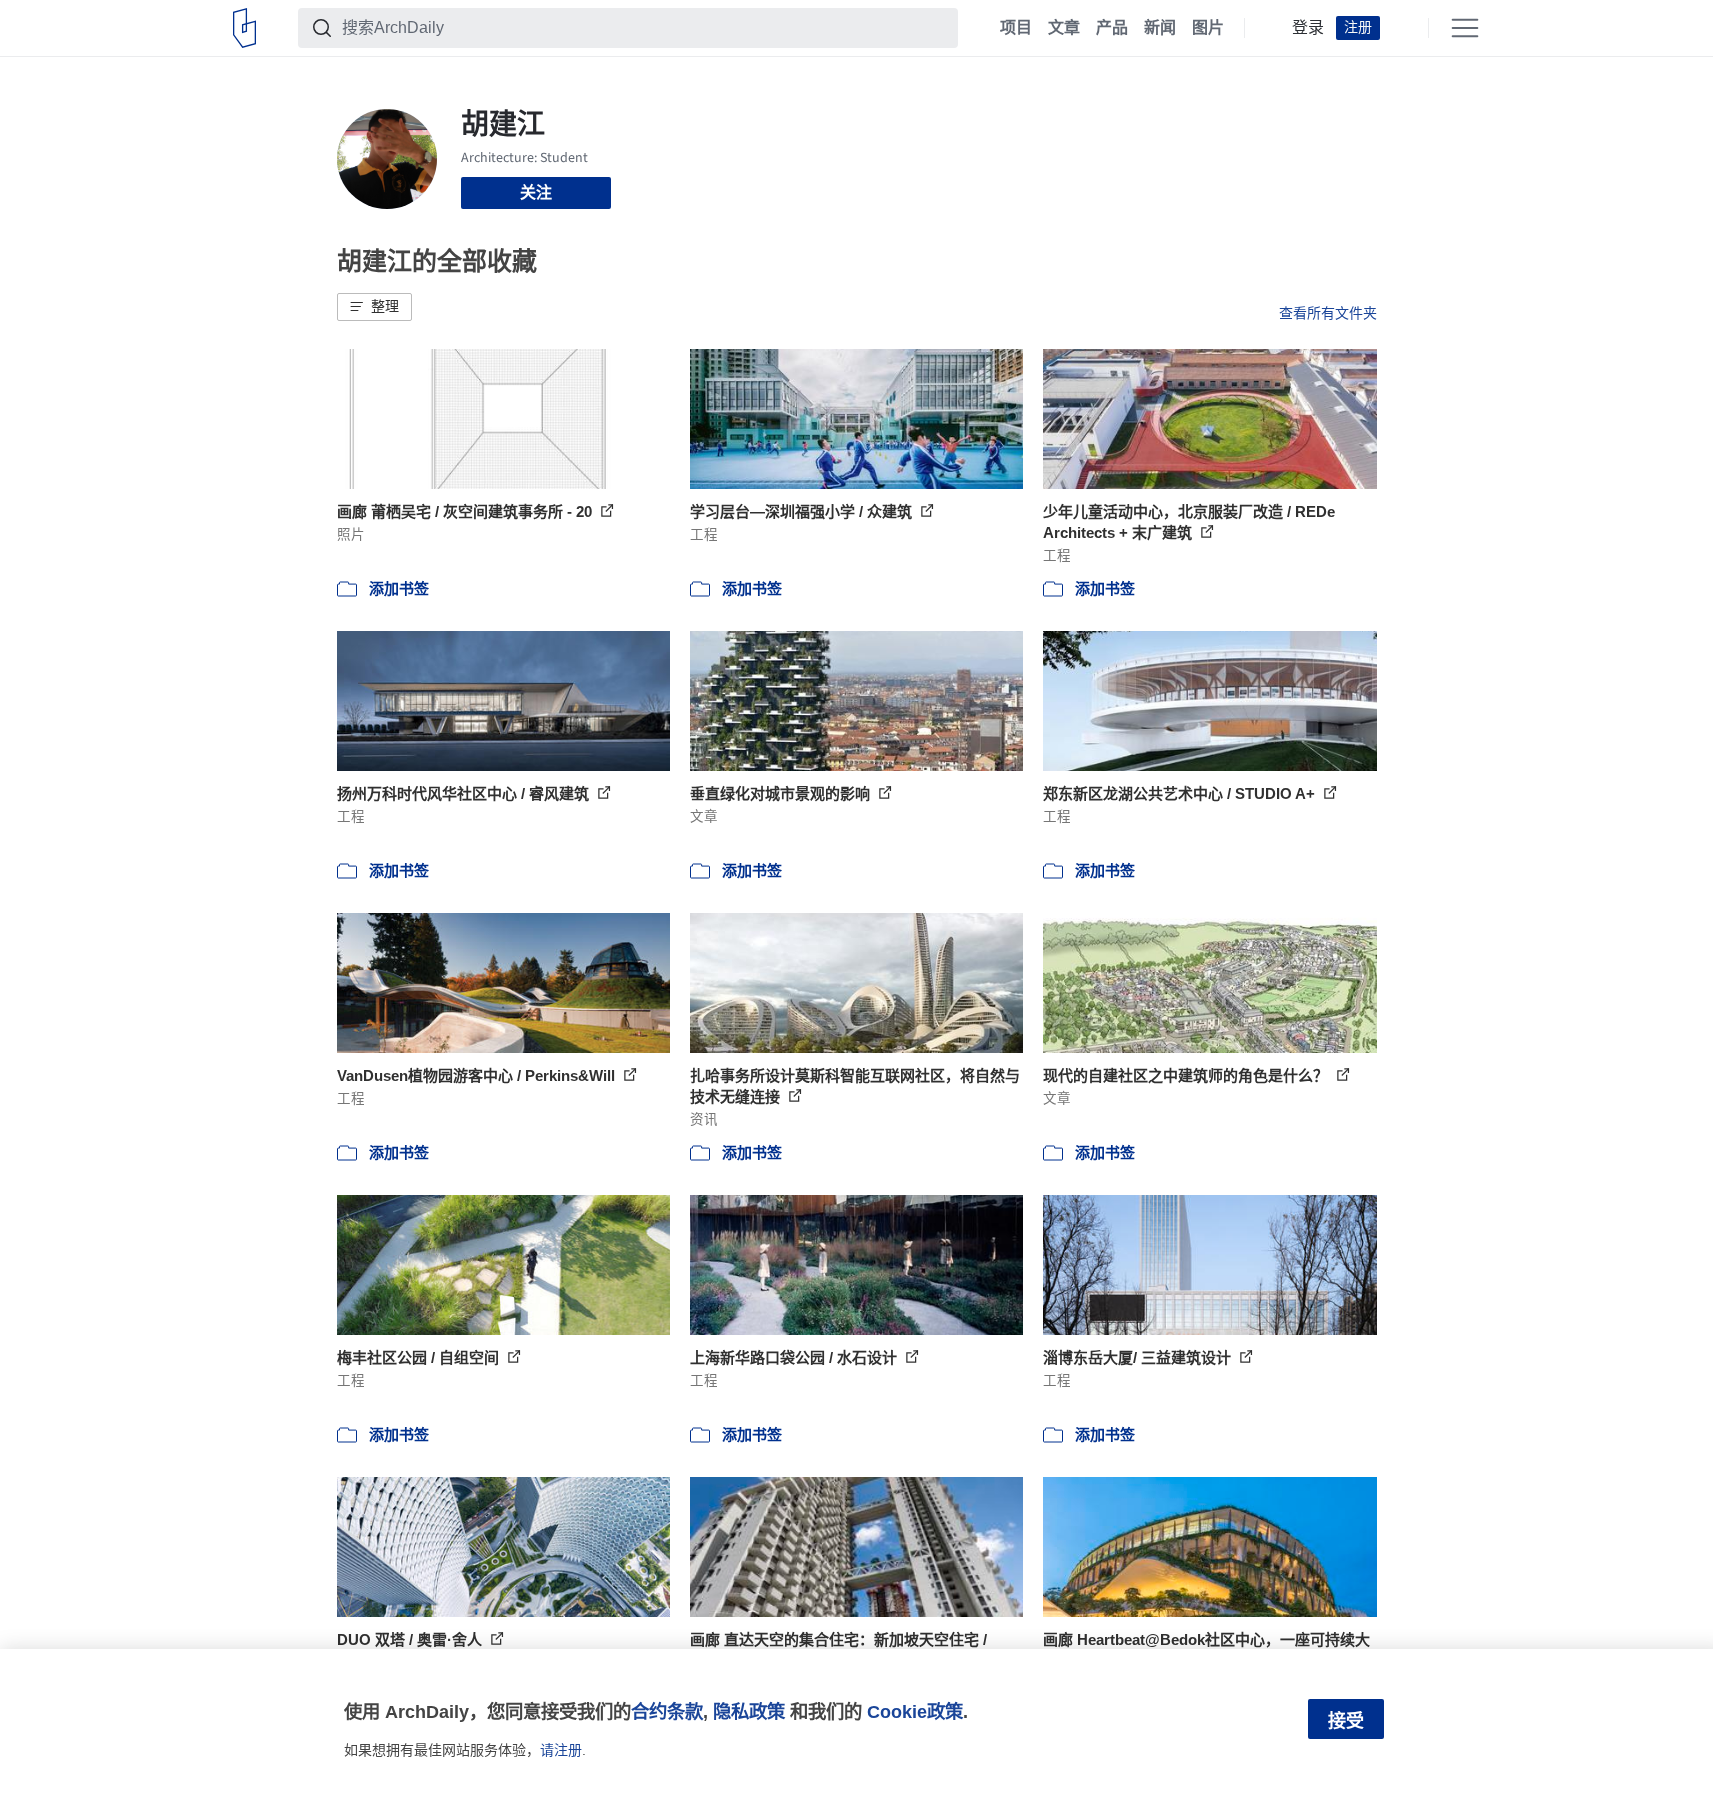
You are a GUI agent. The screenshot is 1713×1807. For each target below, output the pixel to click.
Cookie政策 (915, 1711)
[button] (374, 307)
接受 (1346, 1721)
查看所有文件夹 (1328, 313)
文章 (1064, 28)
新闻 (1160, 28)
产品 (1112, 28)
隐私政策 (749, 1711)
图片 (1208, 28)
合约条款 (667, 1711)
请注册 (561, 1750)
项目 (1016, 28)
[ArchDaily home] (244, 28)
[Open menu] (1465, 28)
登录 (1308, 28)
